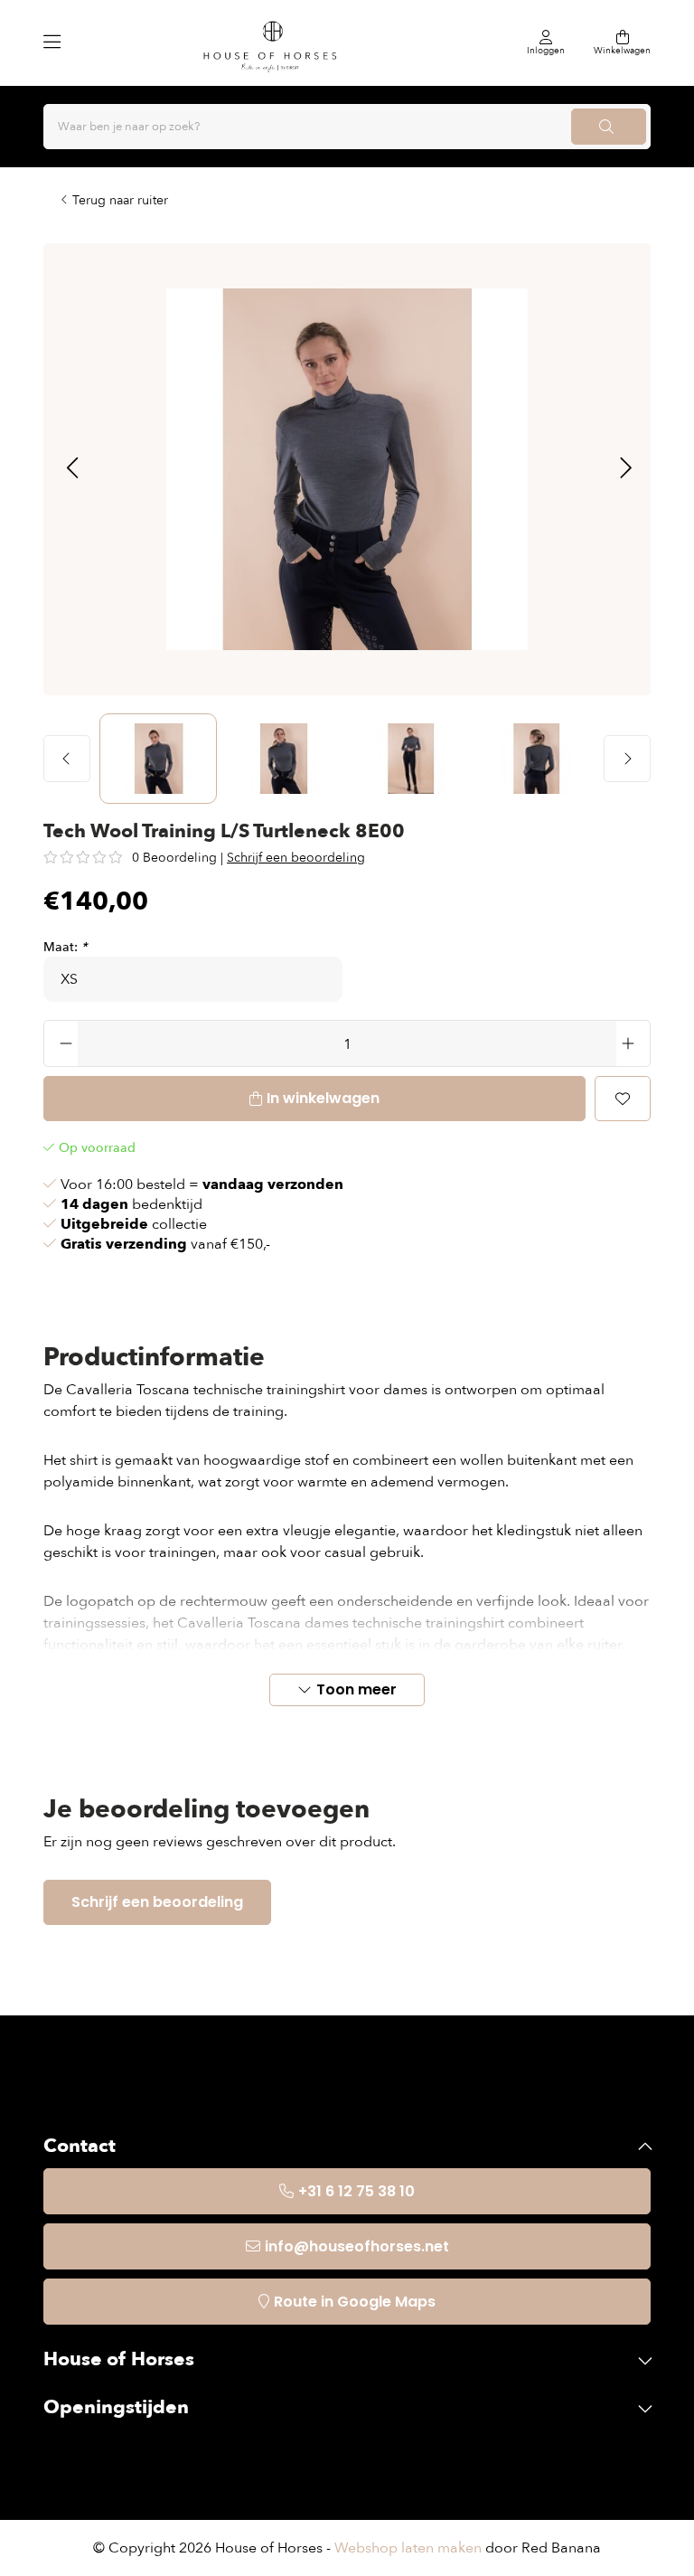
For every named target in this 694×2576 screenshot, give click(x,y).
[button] (72, 469)
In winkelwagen (323, 1098)
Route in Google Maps (355, 2302)
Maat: (65, 947)
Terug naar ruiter (120, 200)
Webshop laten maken (408, 2548)
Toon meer (356, 1689)
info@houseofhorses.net (357, 2246)
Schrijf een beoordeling (296, 858)
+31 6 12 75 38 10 (356, 2191)
